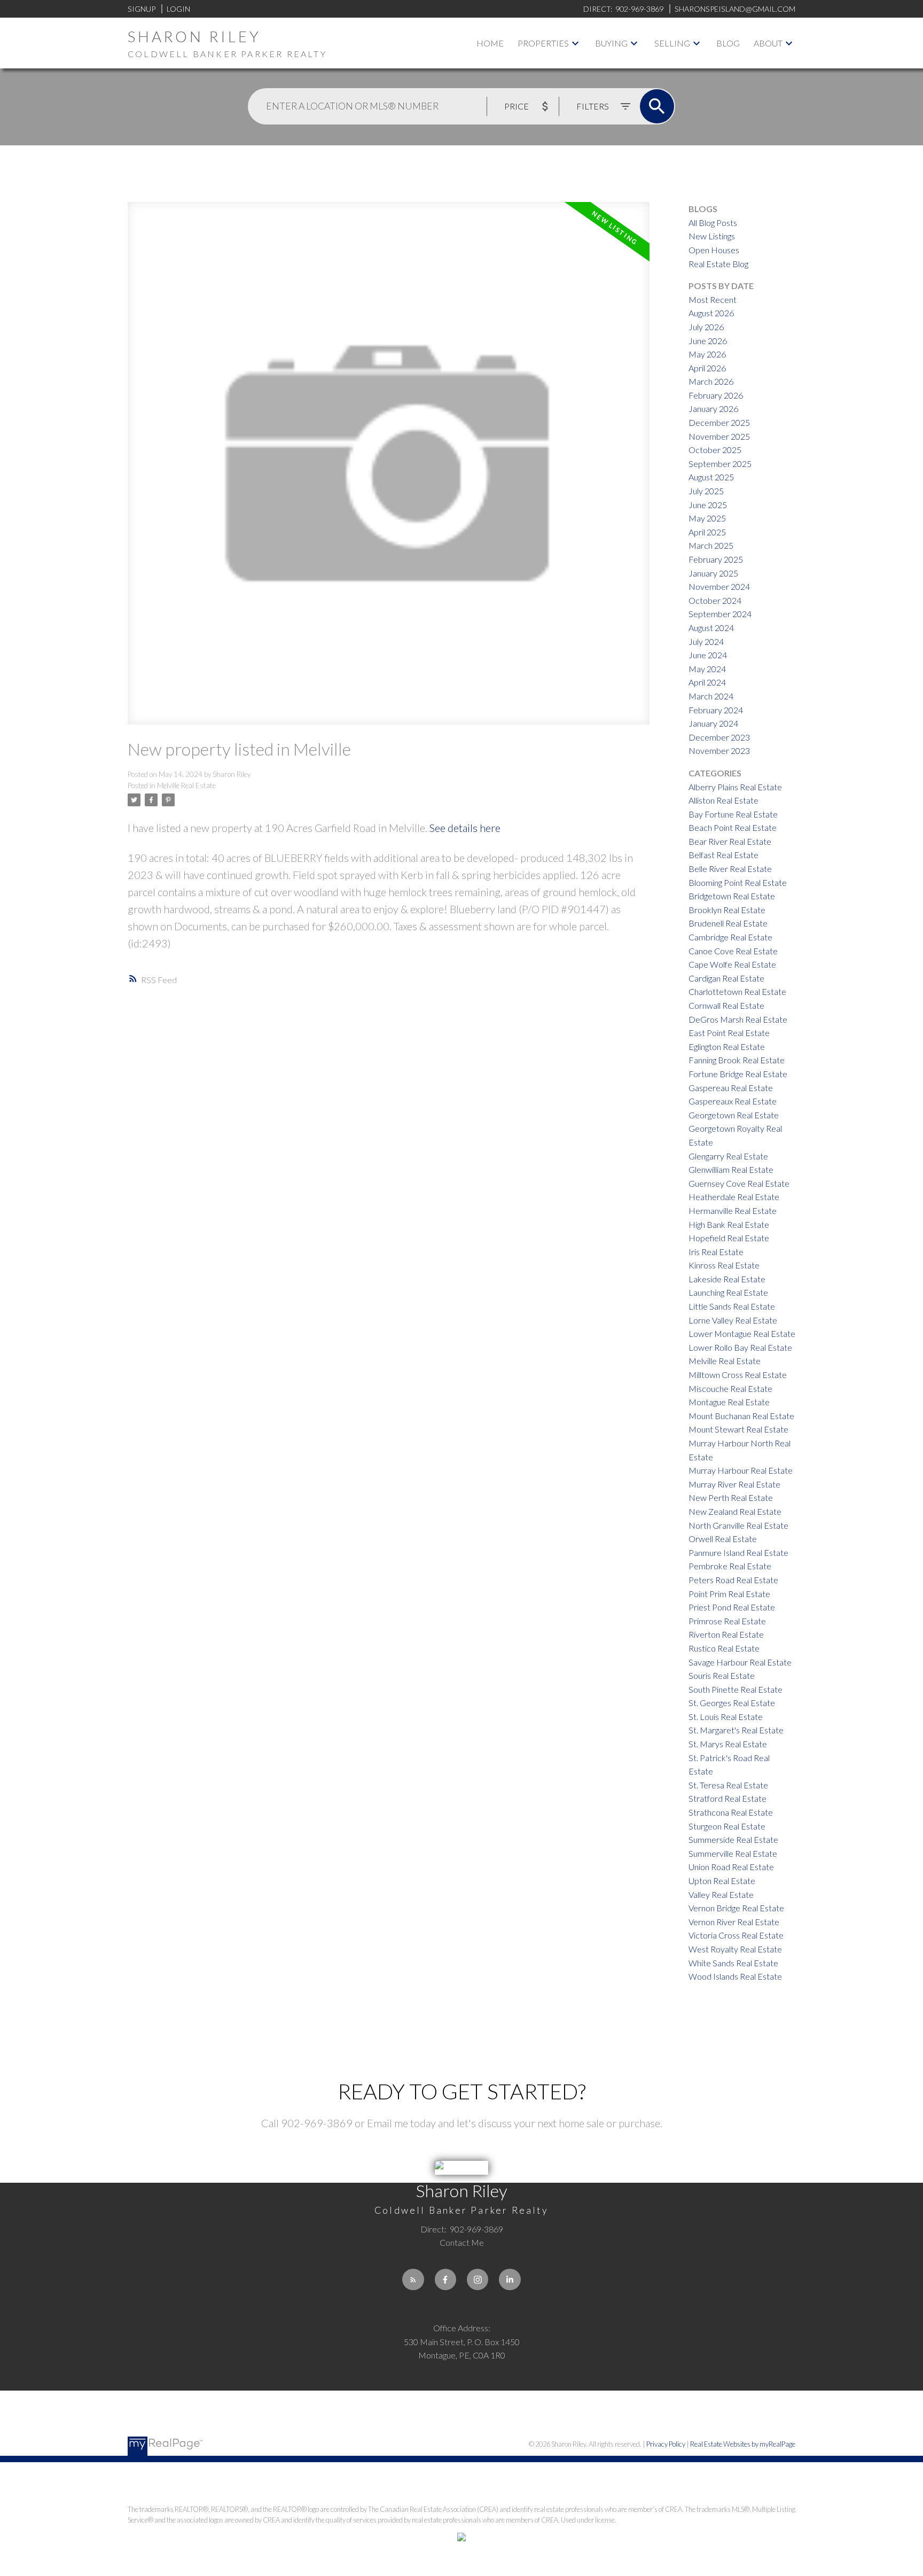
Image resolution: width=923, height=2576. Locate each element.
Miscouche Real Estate (730, 1388)
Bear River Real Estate (730, 841)
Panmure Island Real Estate (738, 1552)
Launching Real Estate (728, 1292)
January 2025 (713, 573)
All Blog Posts (713, 223)
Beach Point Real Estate (733, 827)
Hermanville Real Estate (733, 1211)
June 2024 (708, 655)
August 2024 (711, 628)
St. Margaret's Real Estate (736, 1730)
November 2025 (719, 436)
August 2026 (711, 313)
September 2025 (720, 464)
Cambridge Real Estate (730, 937)
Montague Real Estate (729, 1402)
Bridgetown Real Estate (732, 896)
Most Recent (713, 299)
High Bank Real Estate (729, 1224)
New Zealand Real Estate (735, 1511)
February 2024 (716, 710)
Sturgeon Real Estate (727, 1826)
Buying (611, 43)
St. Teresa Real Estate (728, 1785)
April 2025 (707, 532)
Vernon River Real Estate (734, 1922)
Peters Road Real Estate (733, 1580)
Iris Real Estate (716, 1252)
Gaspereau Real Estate (731, 1088)
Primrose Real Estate (727, 1621)
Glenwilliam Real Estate (731, 1169)
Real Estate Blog (718, 264)
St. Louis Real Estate (726, 1717)
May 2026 (707, 354)
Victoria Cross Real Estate (736, 1935)
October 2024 (715, 600)
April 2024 (707, 682)
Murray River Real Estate (734, 1484)
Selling (672, 43)
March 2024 (711, 696)
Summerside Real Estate (733, 1839)
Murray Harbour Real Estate (741, 1470)
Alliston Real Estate (723, 800)
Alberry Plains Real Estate (735, 787)
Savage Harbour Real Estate (740, 1662)
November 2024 (719, 586)
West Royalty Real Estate (735, 1949)
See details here (465, 828)
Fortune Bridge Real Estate (738, 1074)
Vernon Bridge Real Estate (736, 1908)
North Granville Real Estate (738, 1525)
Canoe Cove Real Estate (733, 951)
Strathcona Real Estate (731, 1812)
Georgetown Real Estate (734, 1115)
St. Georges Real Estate (732, 1703)
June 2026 (708, 341)
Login (178, 9)
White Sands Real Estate (733, 1963)
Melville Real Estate (186, 785)
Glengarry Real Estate (728, 1156)
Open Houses (714, 250)
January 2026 (713, 408)
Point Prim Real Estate (729, 1594)
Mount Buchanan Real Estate (741, 1416)
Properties (543, 43)
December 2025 (719, 422)
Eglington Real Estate (727, 1046)
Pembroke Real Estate (730, 1566)
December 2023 (719, 737)
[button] (413, 2279)
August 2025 (711, 477)
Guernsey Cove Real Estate (739, 1183)
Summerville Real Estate (733, 1853)
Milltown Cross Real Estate (738, 1375)
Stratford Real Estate (728, 1798)
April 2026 (707, 368)
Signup (142, 9)
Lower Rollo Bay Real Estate (740, 1347)
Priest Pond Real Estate (732, 1607)
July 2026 (706, 327)
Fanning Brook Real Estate (737, 1060)
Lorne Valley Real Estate (733, 1320)
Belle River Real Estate (730, 869)
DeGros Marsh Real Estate (738, 1019)
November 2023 (719, 750)
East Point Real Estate (729, 1033)
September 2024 (720, 614)
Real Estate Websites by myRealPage (743, 2444)
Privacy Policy (666, 2444)
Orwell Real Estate (723, 1539)
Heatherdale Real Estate (734, 1197)
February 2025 (716, 559)
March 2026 (711, 381)
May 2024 (707, 669)
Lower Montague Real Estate (742, 1333)
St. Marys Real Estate (728, 1744)
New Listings (712, 236)
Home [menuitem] (490, 43)
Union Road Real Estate (731, 1867)
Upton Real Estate (722, 1881)
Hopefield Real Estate (729, 1238)
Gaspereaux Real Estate (733, 1101)
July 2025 (706, 491)
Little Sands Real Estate (732, 1306)
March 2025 (711, 545)
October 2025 (715, 450)
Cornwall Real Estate (726, 1005)
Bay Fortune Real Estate (733, 814)
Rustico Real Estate (724, 1648)
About (768, 43)
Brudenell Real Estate (728, 923)
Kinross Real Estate (724, 1265)
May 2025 (707, 518)
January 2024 (713, 723)
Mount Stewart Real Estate (738, 1429)
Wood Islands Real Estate (735, 1976)
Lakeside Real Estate (727, 1279)
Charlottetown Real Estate (737, 991)
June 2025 (708, 505)
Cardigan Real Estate (726, 978)
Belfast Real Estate (723, 855)
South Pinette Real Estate (736, 1689)
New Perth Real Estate (731, 1497)
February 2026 (716, 395)
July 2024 (706, 641)
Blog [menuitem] (728, 43)
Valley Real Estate (721, 1894)
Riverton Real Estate (726, 1634)
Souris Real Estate (722, 1675)
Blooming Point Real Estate (738, 882)
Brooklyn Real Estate (727, 910)
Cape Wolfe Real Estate (732, 964)
